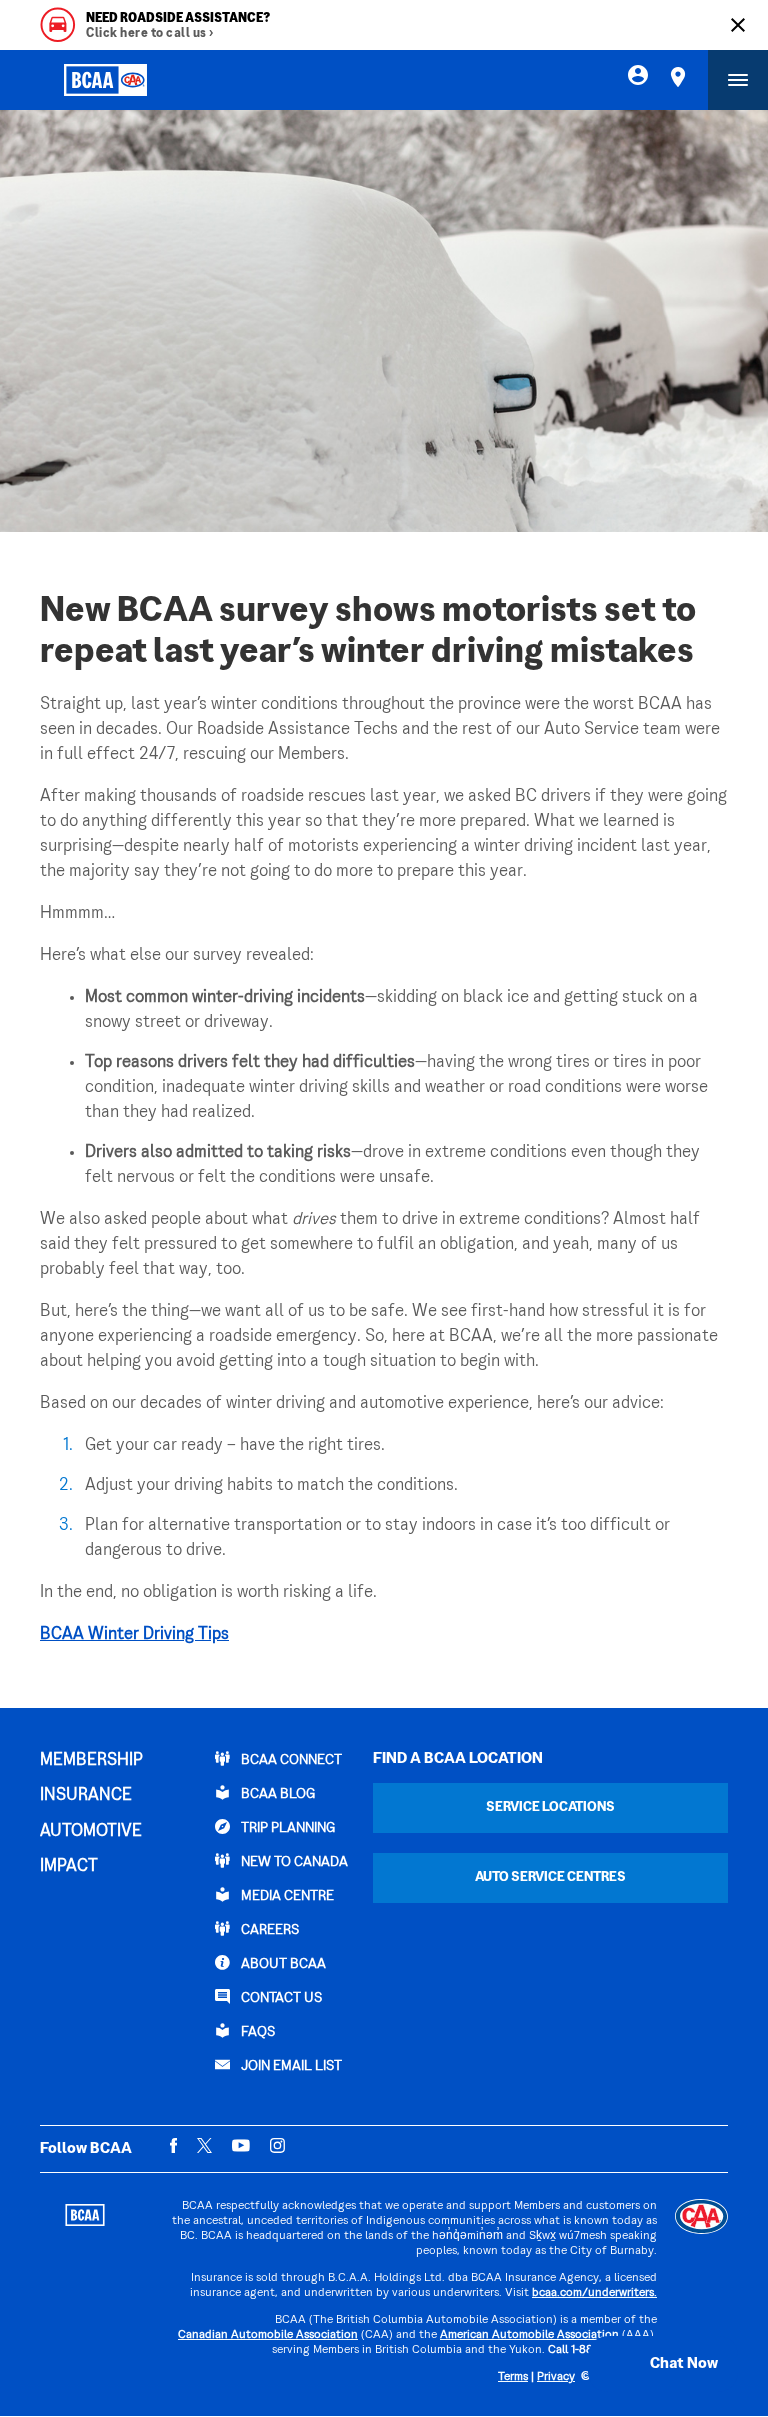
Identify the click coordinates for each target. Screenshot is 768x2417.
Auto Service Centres (550, 1877)
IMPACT (69, 1867)
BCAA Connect (290, 1760)
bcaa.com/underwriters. (594, 2293)
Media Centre (286, 1896)
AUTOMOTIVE (91, 1832)
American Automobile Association (529, 2335)
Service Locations (550, 1807)
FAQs (256, 2032)
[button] (663, 2364)
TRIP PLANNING (286, 1828)
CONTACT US (280, 1998)
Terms (513, 2377)
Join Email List (290, 2066)
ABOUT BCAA (282, 1964)
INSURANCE (86, 1796)
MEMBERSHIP (91, 1761)
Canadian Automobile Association (268, 2335)
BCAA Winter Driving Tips (134, 1635)
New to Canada (293, 1862)
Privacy (556, 2377)
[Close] (738, 25)
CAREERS (268, 1930)
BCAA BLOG (276, 1794)
